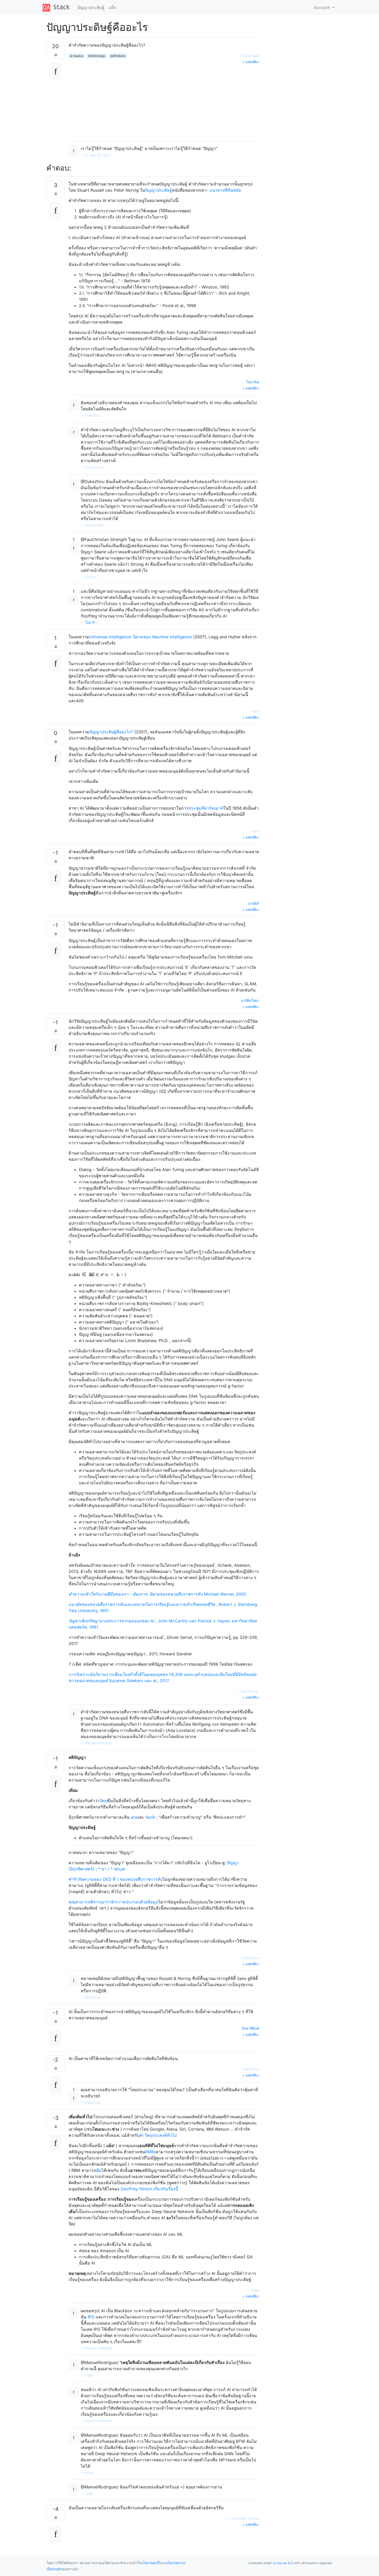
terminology (97, 56)
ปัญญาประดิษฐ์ (91, 7)
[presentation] (71, 1275)
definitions (118, 56)
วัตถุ (103, 1801)
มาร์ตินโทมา (250, 1001)
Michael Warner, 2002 (157, 1594)
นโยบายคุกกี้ (150, 2563)
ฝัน (99, 2170)
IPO (91, 2317)
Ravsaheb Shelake (245, 2518)
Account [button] (323, 7)
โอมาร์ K (91, 622)
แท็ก (113, 7)
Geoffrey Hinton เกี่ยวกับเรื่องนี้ (149, 2189)
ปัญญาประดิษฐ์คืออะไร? (112, 732)
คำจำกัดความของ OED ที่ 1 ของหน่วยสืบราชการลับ (116, 1879)
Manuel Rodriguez (98, 1743)
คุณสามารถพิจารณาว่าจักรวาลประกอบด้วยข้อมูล (113, 1902)
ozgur (255, 2290)
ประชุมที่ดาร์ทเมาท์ (206, 808)
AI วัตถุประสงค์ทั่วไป (158, 2135)
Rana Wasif (251, 56)
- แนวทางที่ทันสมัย (224, 190)
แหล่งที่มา (252, 62)
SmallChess (250, 2069)
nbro (256, 711)
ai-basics (77, 56)
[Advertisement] (164, 101)
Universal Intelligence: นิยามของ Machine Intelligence (141, 637)
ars (134, 1817)
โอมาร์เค (253, 382)
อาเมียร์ (254, 904)
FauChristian (94, 467)
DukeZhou (93, 415)
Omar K (91, 577)
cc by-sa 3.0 (283, 2563)
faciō (150, 1817)
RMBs (150, 2152)
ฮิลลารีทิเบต (251, 2028)
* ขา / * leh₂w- (112, 1869)
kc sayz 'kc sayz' (98, 155)
